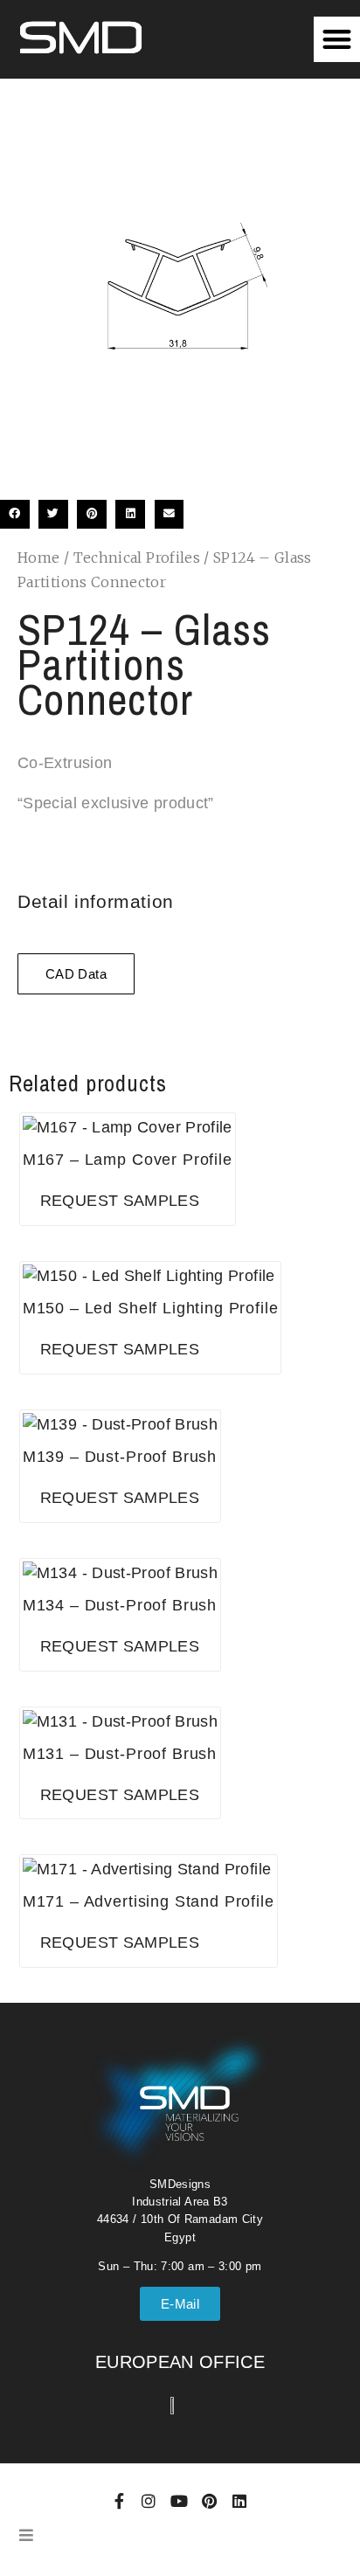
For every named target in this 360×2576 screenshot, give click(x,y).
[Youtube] (179, 2501)
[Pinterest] (209, 2501)
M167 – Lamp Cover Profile (128, 1160)
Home (38, 557)
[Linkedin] (239, 2501)
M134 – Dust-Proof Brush (120, 1605)
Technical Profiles (137, 557)
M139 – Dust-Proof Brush (120, 1457)
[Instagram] (149, 2501)
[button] (337, 40)
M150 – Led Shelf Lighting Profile (151, 1308)
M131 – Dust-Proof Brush (120, 1754)
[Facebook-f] (119, 2501)
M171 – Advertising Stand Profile (149, 1901)
